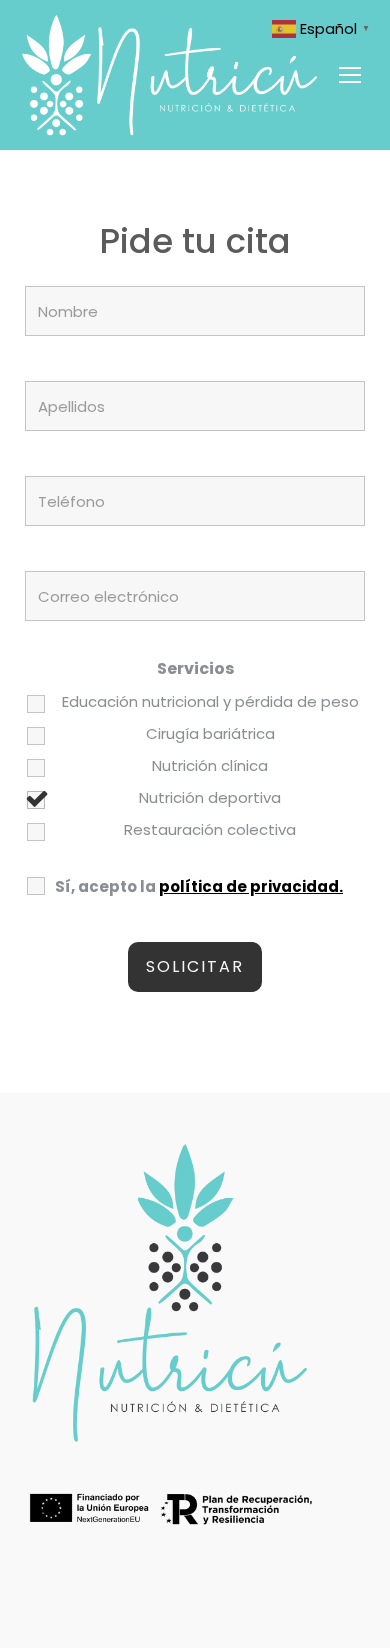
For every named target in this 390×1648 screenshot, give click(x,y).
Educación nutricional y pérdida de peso (210, 702)
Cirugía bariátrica (210, 734)
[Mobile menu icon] (350, 75)
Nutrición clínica (210, 766)
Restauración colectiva (210, 830)
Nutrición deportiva (210, 798)
